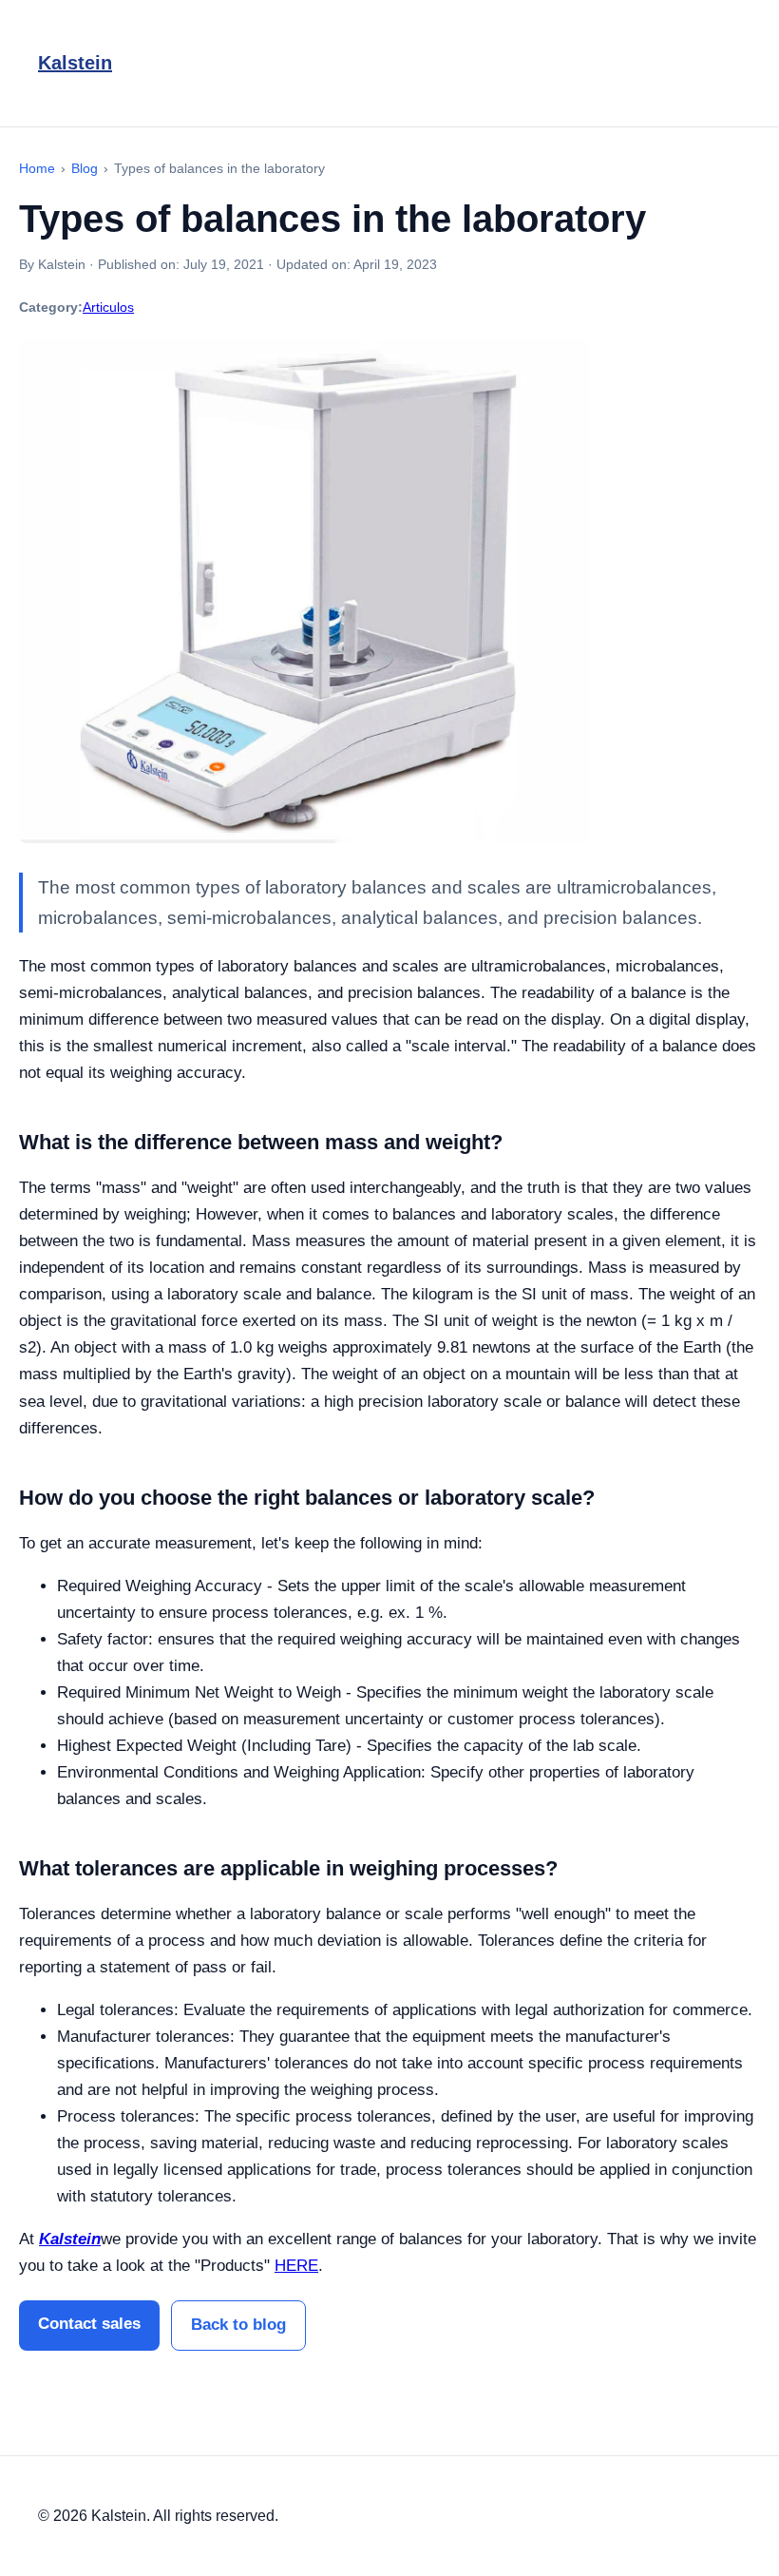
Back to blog (238, 2325)
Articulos (108, 307)
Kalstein (75, 63)
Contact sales (89, 2324)
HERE (296, 2266)
